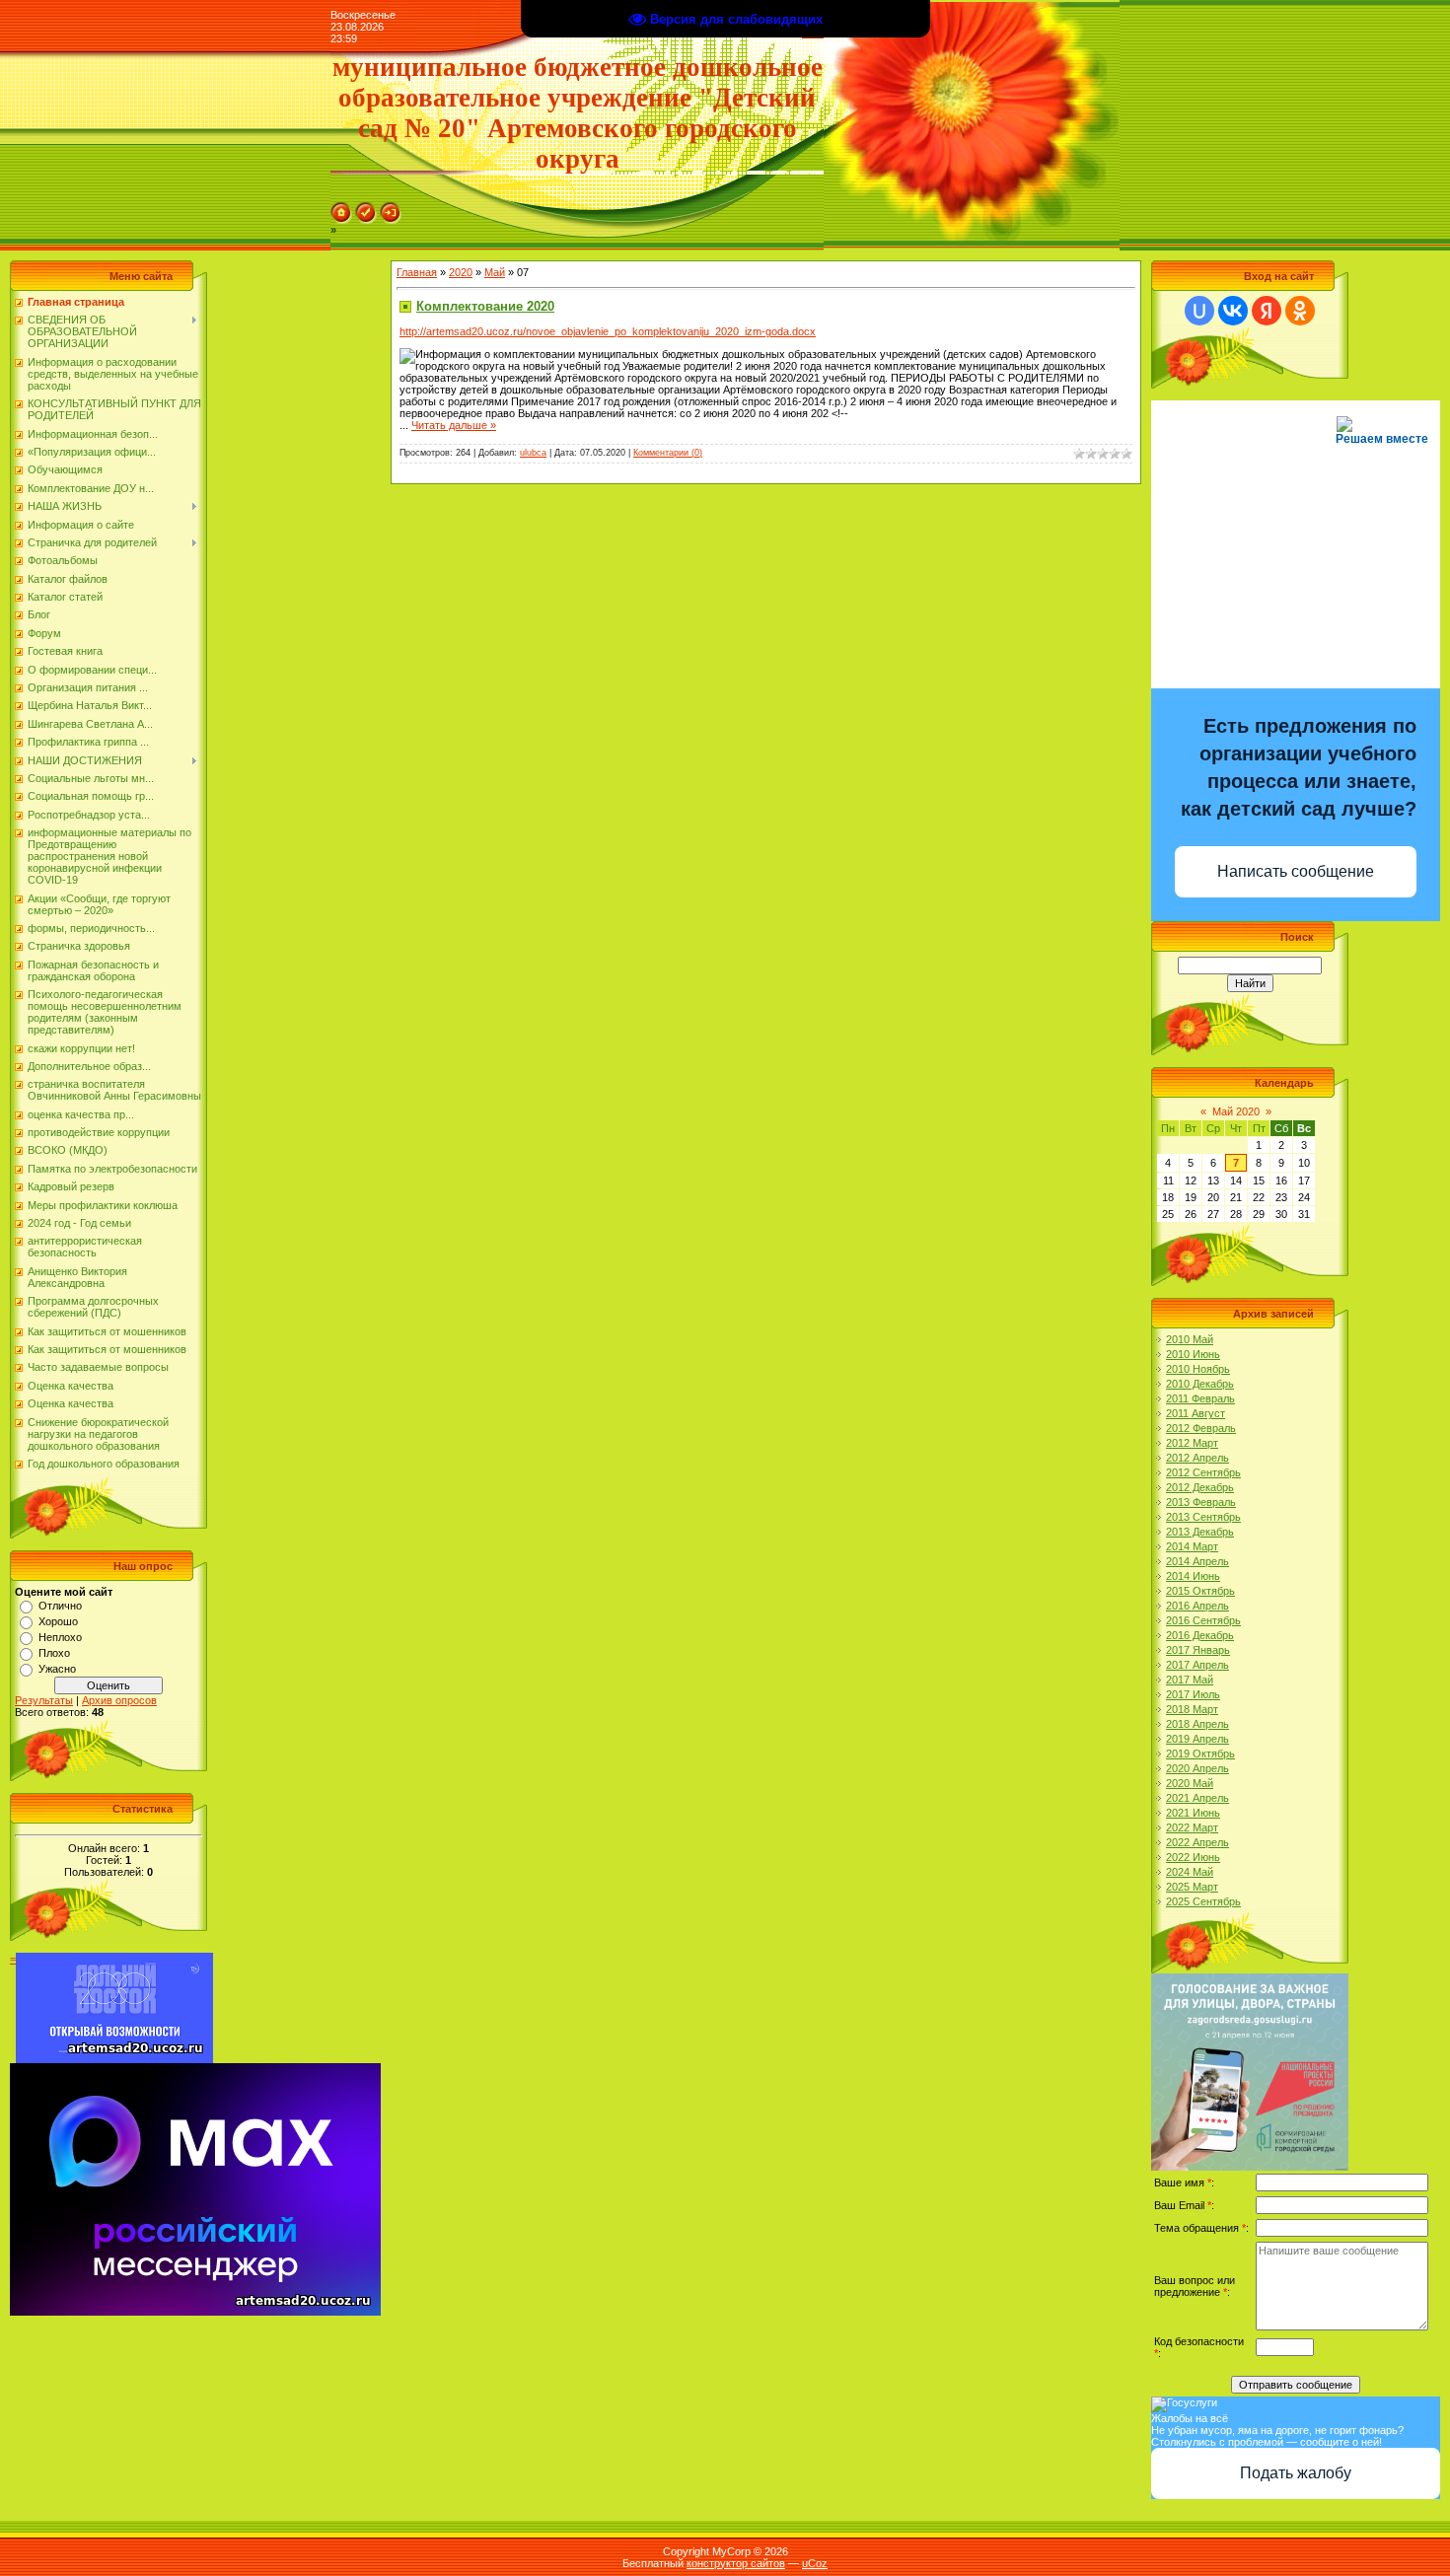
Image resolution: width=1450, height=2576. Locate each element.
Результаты (44, 1700)
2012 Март (1192, 1443)
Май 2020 (1236, 1111)
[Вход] (391, 208)
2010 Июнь (1193, 1354)
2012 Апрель (1197, 1458)
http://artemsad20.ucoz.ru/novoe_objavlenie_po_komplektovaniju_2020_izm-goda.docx (608, 331)
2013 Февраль (1201, 1502)
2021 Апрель (1197, 1798)
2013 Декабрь (1200, 1532)
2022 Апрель (1197, 1842)
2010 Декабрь (1200, 1384)
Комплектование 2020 (485, 306)
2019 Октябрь (1200, 1753)
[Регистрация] (366, 208)
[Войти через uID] (1199, 311)
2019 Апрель (1197, 1739)
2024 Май (1190, 1872)
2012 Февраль (1201, 1428)
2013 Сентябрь (1203, 1517)
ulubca (533, 453)
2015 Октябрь (1200, 1591)
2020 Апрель (1197, 1768)
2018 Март (1192, 1709)
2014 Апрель (1197, 1561)
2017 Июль (1193, 1694)
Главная (417, 272)
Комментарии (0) (668, 453)
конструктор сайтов (736, 2563)
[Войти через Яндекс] (1267, 311)
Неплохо (60, 1637)
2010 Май (1190, 1339)
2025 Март (1192, 1887)
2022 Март (1192, 1827)
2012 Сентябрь (1203, 1472)
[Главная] (341, 208)
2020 (461, 272)
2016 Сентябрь (1203, 1620)
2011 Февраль (1200, 1398)
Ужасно (57, 1669)
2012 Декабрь (1200, 1487)
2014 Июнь (1193, 1576)
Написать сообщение (1296, 871)
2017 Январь (1198, 1650)
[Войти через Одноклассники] (1300, 311)
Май (495, 272)
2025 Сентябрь (1203, 1901)
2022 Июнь (1193, 1857)
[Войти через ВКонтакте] (1233, 311)
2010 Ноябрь (1198, 1369)
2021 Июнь (1193, 1813)
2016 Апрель (1197, 1606)
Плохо (54, 1653)
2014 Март (1192, 1546)
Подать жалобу (1296, 2473)
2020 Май (1190, 1783)
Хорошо (58, 1621)
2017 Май (1190, 1680)
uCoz (815, 2563)
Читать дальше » (454, 425)
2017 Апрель (1197, 1665)
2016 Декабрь (1200, 1635)
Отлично (60, 1606)
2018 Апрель (1197, 1724)
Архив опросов (119, 1700)
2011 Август (1196, 1413)
